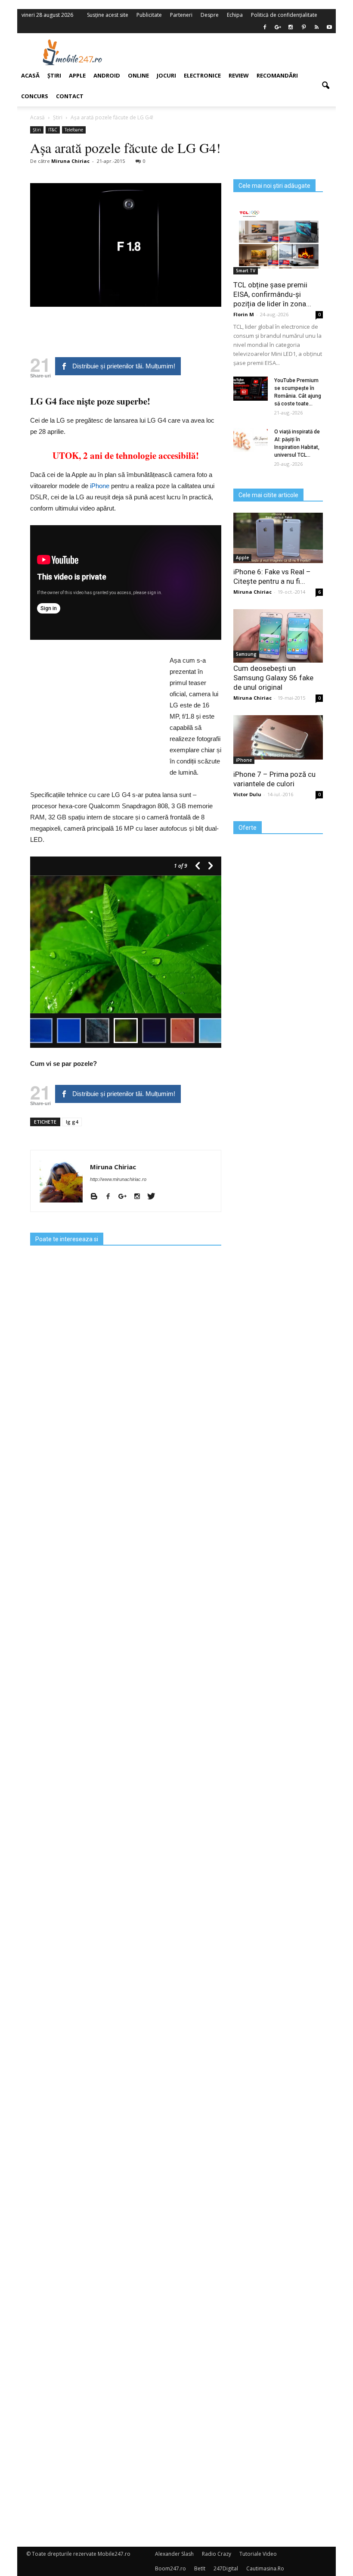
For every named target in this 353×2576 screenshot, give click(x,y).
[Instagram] (140, 1197)
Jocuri (166, 75)
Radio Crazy (217, 2554)
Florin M (244, 314)
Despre (210, 15)
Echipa (235, 15)
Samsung (246, 654)
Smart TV (246, 271)
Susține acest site (108, 15)
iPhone (100, 486)
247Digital (226, 2568)
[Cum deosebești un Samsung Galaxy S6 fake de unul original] (278, 636)
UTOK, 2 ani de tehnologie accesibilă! (126, 455)
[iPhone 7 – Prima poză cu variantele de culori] (278, 737)
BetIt (200, 2568)
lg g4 (72, 1122)
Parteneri (181, 15)
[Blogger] (97, 1197)
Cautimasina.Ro (265, 2568)
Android (107, 75)
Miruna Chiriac (113, 1167)
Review (239, 75)
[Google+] (126, 1197)
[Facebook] (265, 27)
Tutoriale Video (258, 2554)
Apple (242, 558)
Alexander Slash (174, 2554)
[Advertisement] (232, 52)
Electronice (202, 75)
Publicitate (149, 15)
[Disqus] (126, 2196)
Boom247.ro (170, 2568)
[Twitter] (154, 1197)
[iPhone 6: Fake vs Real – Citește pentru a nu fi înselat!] (278, 538)
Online (138, 75)
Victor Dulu (247, 794)
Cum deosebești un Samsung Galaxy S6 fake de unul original (273, 678)
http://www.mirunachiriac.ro (118, 1179)
